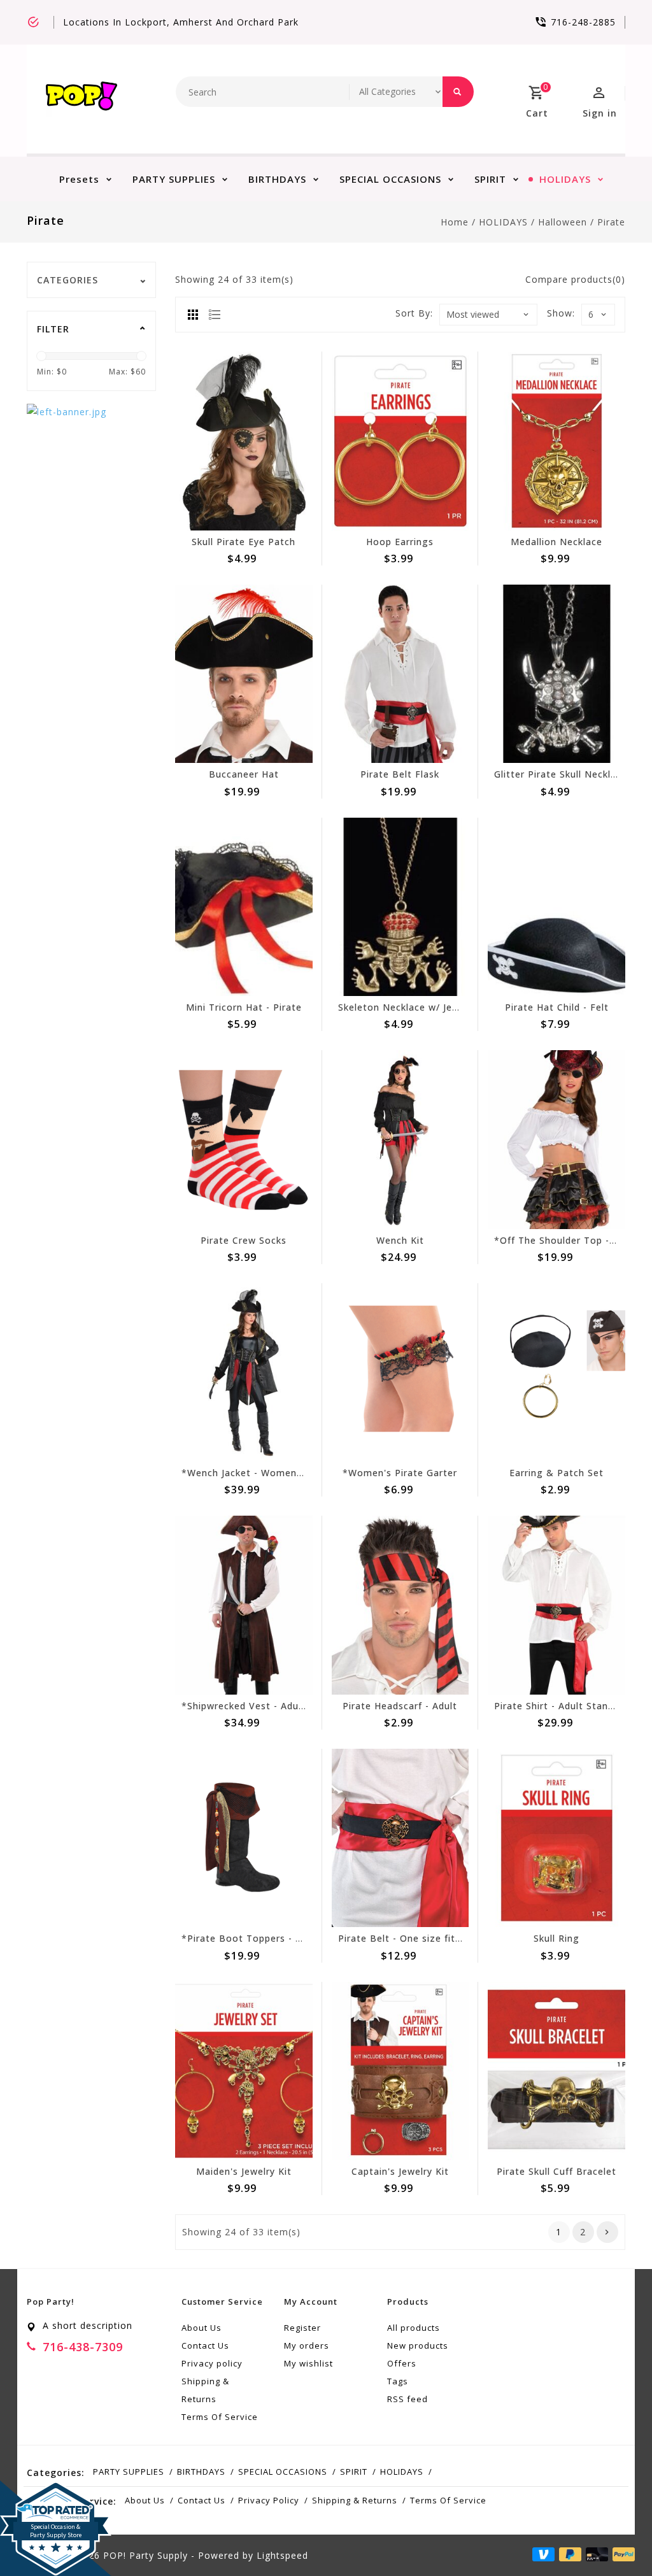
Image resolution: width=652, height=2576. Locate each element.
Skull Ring (556, 1938)
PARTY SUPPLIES (174, 179)
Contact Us (205, 2345)
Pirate (611, 222)
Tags (398, 2381)
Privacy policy (212, 2363)
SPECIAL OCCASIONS (390, 179)
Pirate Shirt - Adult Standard (562, 1706)
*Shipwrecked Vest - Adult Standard (266, 1706)
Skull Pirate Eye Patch (244, 542)
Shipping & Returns (205, 2390)
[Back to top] (614, 2538)
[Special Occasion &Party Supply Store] (56, 2491)
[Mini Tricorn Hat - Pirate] (244, 907)
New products (418, 2345)
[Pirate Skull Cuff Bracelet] (556, 2071)
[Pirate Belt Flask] (400, 674)
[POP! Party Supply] (81, 99)
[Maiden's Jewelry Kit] (244, 2071)
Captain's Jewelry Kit (400, 2171)
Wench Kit (400, 1240)
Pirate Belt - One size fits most (413, 1938)
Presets (79, 179)
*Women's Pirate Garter (400, 1473)
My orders (307, 2345)
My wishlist (308, 2363)
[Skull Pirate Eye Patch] (244, 441)
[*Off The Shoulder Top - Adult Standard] (556, 1139)
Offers (402, 2363)
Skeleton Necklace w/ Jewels (406, 1007)
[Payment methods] (621, 2554)
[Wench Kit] (400, 1139)
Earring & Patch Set (556, 1473)
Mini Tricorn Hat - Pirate (244, 1007)
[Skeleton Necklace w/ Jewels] (400, 907)
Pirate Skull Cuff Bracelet (556, 2171)
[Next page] (607, 2232)
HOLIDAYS (565, 179)
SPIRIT (490, 179)
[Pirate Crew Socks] (244, 1139)
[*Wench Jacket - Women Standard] (244, 1372)
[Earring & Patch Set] (556, 1372)
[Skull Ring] (556, 1838)
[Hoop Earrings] (400, 441)
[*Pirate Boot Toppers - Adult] (244, 1838)
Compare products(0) (575, 279)
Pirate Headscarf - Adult (400, 1706)
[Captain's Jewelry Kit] (400, 2071)
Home (455, 222)
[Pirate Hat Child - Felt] (556, 907)
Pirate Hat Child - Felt (557, 1007)
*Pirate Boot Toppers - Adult (251, 1938)
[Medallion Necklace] (556, 441)
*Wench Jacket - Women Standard (262, 1473)
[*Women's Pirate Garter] (400, 1372)
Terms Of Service (220, 2417)
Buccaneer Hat (244, 774)
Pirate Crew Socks (244, 1240)
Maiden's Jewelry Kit (244, 2171)
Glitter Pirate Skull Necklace (561, 774)
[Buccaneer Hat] (244, 674)
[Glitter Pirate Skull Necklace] (556, 674)
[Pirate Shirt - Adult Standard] (556, 1605)
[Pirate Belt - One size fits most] (400, 1838)
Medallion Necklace (556, 542)
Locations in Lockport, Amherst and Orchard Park (181, 22)
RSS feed (407, 2399)
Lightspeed (282, 2555)
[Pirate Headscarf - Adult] (400, 1605)
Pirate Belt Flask (400, 774)
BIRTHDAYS (277, 179)
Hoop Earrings (400, 542)
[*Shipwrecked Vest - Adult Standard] (244, 1605)
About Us (202, 2328)
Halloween (563, 222)
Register (302, 2328)
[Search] (458, 92)
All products (414, 2328)
